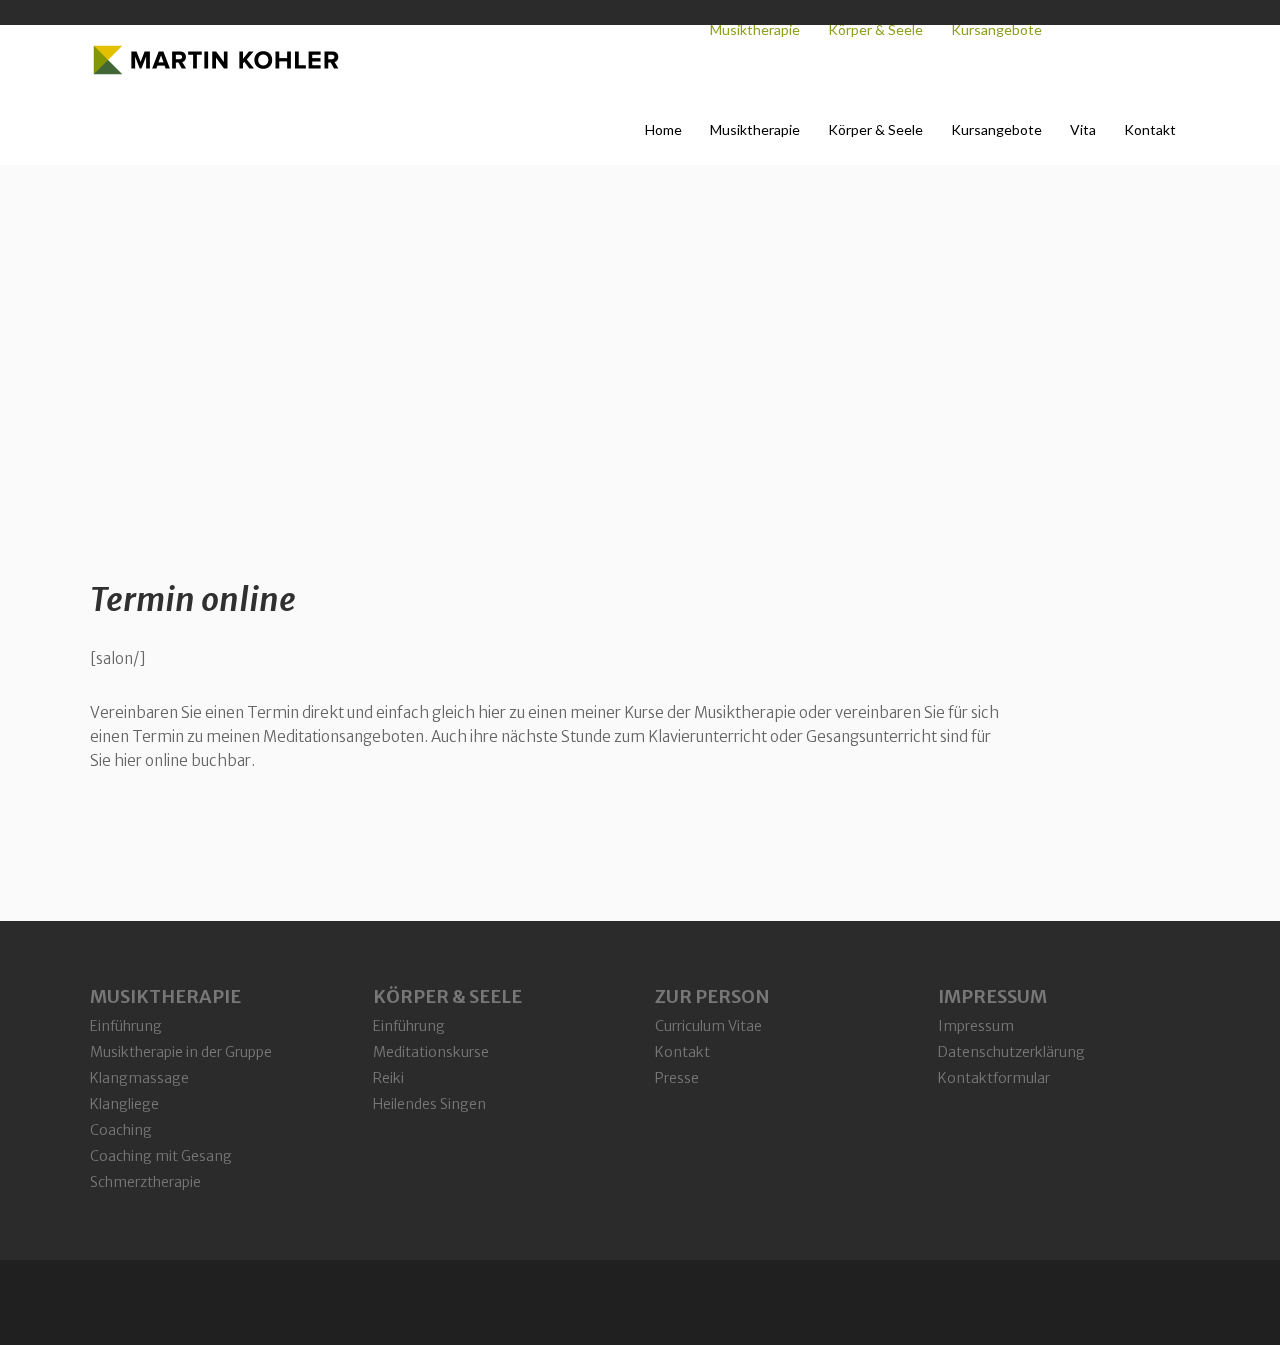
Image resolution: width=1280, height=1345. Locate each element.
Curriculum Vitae (708, 1026)
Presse (677, 1078)
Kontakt (682, 1052)
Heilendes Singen (429, 1104)
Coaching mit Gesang (161, 1156)
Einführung (126, 1026)
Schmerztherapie (145, 1182)
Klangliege (124, 1104)
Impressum (976, 1026)
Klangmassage (139, 1078)
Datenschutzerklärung (1011, 1052)
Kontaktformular (994, 1078)
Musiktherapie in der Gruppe (181, 1052)
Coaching (121, 1130)
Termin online (193, 600)
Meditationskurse (431, 1052)
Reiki (388, 1078)
